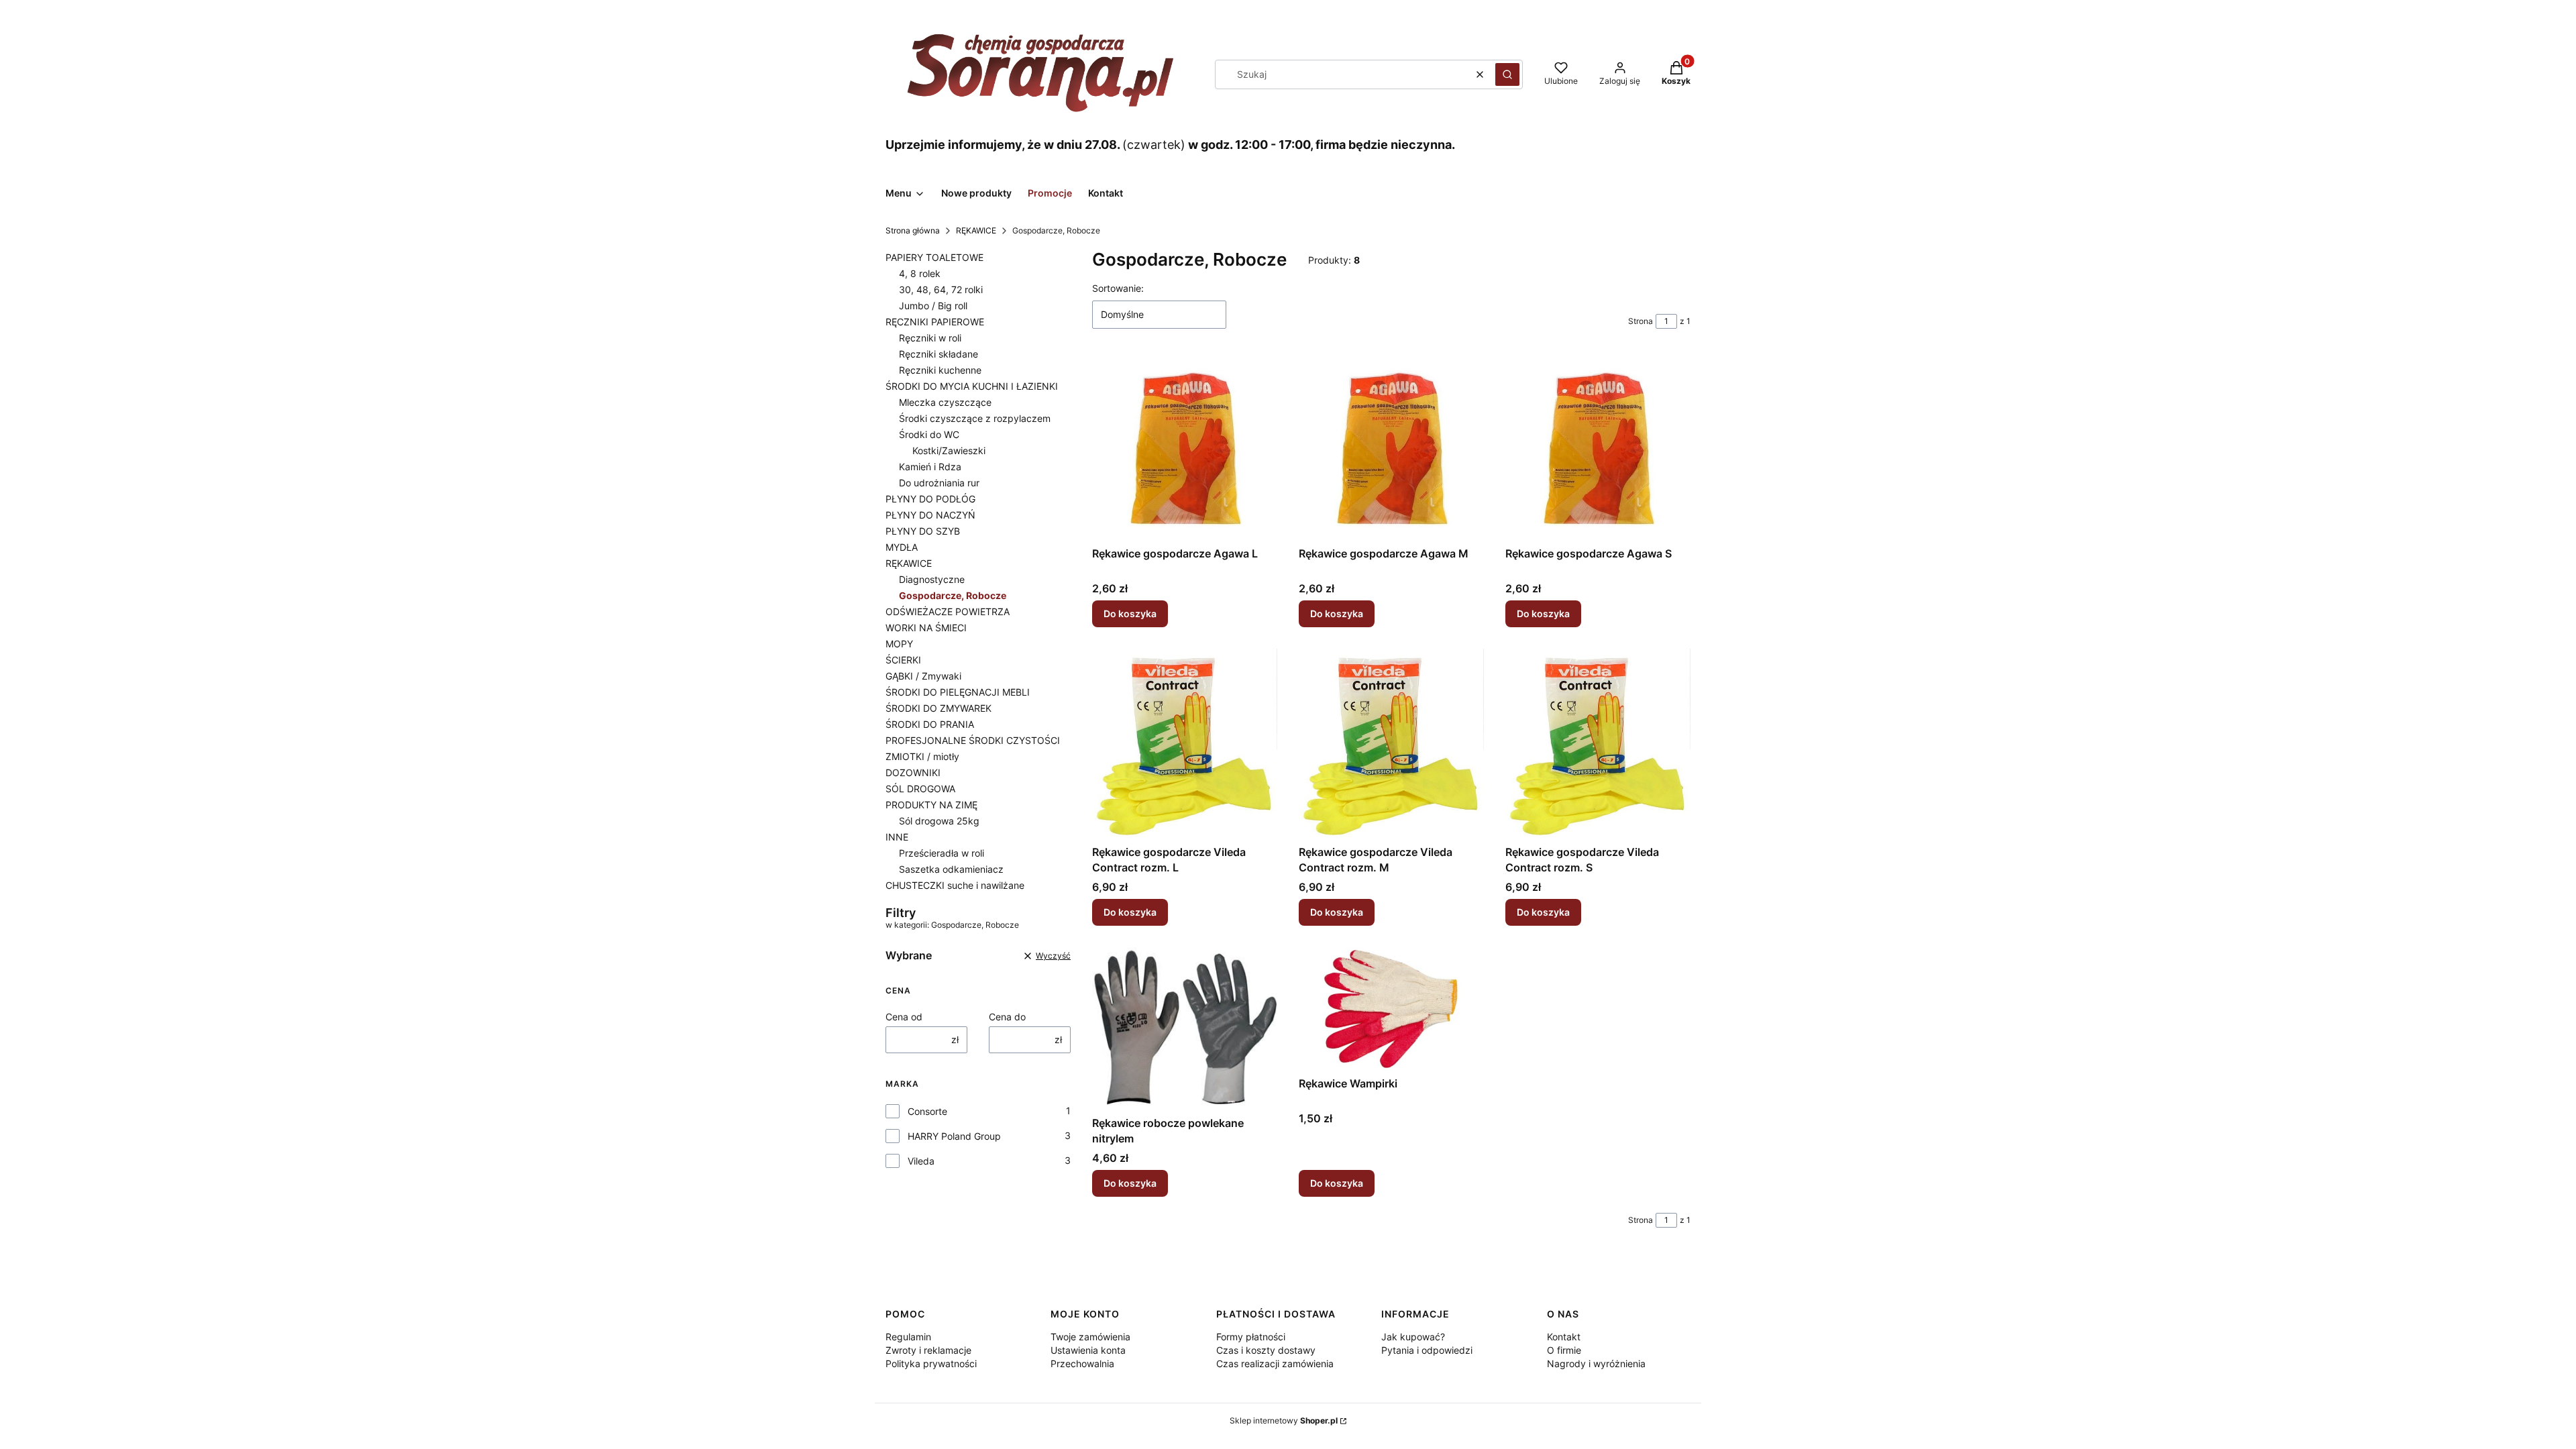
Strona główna (913, 230)
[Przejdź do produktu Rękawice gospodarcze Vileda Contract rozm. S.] (1598, 744)
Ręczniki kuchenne (940, 370)
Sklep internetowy (1284, 1420)
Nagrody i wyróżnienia (1596, 1363)
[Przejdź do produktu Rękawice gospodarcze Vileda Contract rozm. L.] (1185, 744)
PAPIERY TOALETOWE (934, 257)
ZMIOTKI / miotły (922, 756)
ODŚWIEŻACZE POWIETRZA (948, 611)
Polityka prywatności (931, 1363)
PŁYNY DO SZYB (923, 531)
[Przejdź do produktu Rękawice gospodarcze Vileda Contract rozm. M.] (1391, 744)
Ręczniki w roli (930, 338)
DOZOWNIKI (913, 772)
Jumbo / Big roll (933, 306)
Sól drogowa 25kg (939, 821)
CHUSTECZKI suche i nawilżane (955, 885)
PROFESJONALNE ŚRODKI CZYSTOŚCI (973, 740)
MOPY (899, 644)
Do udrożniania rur (939, 483)
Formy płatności (1251, 1337)
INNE (897, 837)
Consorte (927, 1111)
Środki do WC (929, 434)
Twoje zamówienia (1090, 1337)
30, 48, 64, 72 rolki (941, 289)
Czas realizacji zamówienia (1275, 1363)
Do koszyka (1130, 613)
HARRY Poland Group (954, 1136)
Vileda (921, 1161)
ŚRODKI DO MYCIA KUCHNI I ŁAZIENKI (972, 386)
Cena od (904, 1017)
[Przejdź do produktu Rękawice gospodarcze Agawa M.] (1391, 448)
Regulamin (908, 1337)
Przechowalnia (1082, 1363)
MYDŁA (902, 547)
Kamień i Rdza (930, 467)
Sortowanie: (1118, 288)
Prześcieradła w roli (942, 853)
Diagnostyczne (932, 579)
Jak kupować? (1413, 1337)
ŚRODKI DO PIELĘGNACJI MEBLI (958, 692)
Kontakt (1564, 1337)
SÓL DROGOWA (920, 789)
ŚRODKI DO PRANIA (930, 724)
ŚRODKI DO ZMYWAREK (938, 708)
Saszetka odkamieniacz (951, 869)
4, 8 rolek (920, 273)
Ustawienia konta (1088, 1350)
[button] (1507, 74)
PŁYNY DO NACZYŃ (930, 515)
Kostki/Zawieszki (949, 450)
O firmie (1564, 1350)
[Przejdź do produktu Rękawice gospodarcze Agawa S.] (1598, 448)
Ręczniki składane (938, 354)
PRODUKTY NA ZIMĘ (931, 805)
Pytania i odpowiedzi (1427, 1350)
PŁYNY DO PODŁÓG (930, 499)
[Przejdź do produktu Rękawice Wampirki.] (1391, 1009)
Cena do (1007, 1017)
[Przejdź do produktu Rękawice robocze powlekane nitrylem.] (1185, 1029)
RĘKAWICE (976, 230)
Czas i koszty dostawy (1266, 1350)
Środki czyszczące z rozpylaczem (975, 418)
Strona (1641, 321)
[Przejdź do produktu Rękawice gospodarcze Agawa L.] (1185, 448)
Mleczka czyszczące (945, 402)
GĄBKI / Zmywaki (923, 676)
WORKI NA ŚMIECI (926, 628)
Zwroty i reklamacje (928, 1350)
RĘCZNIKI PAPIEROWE (935, 322)
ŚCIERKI (903, 660)
